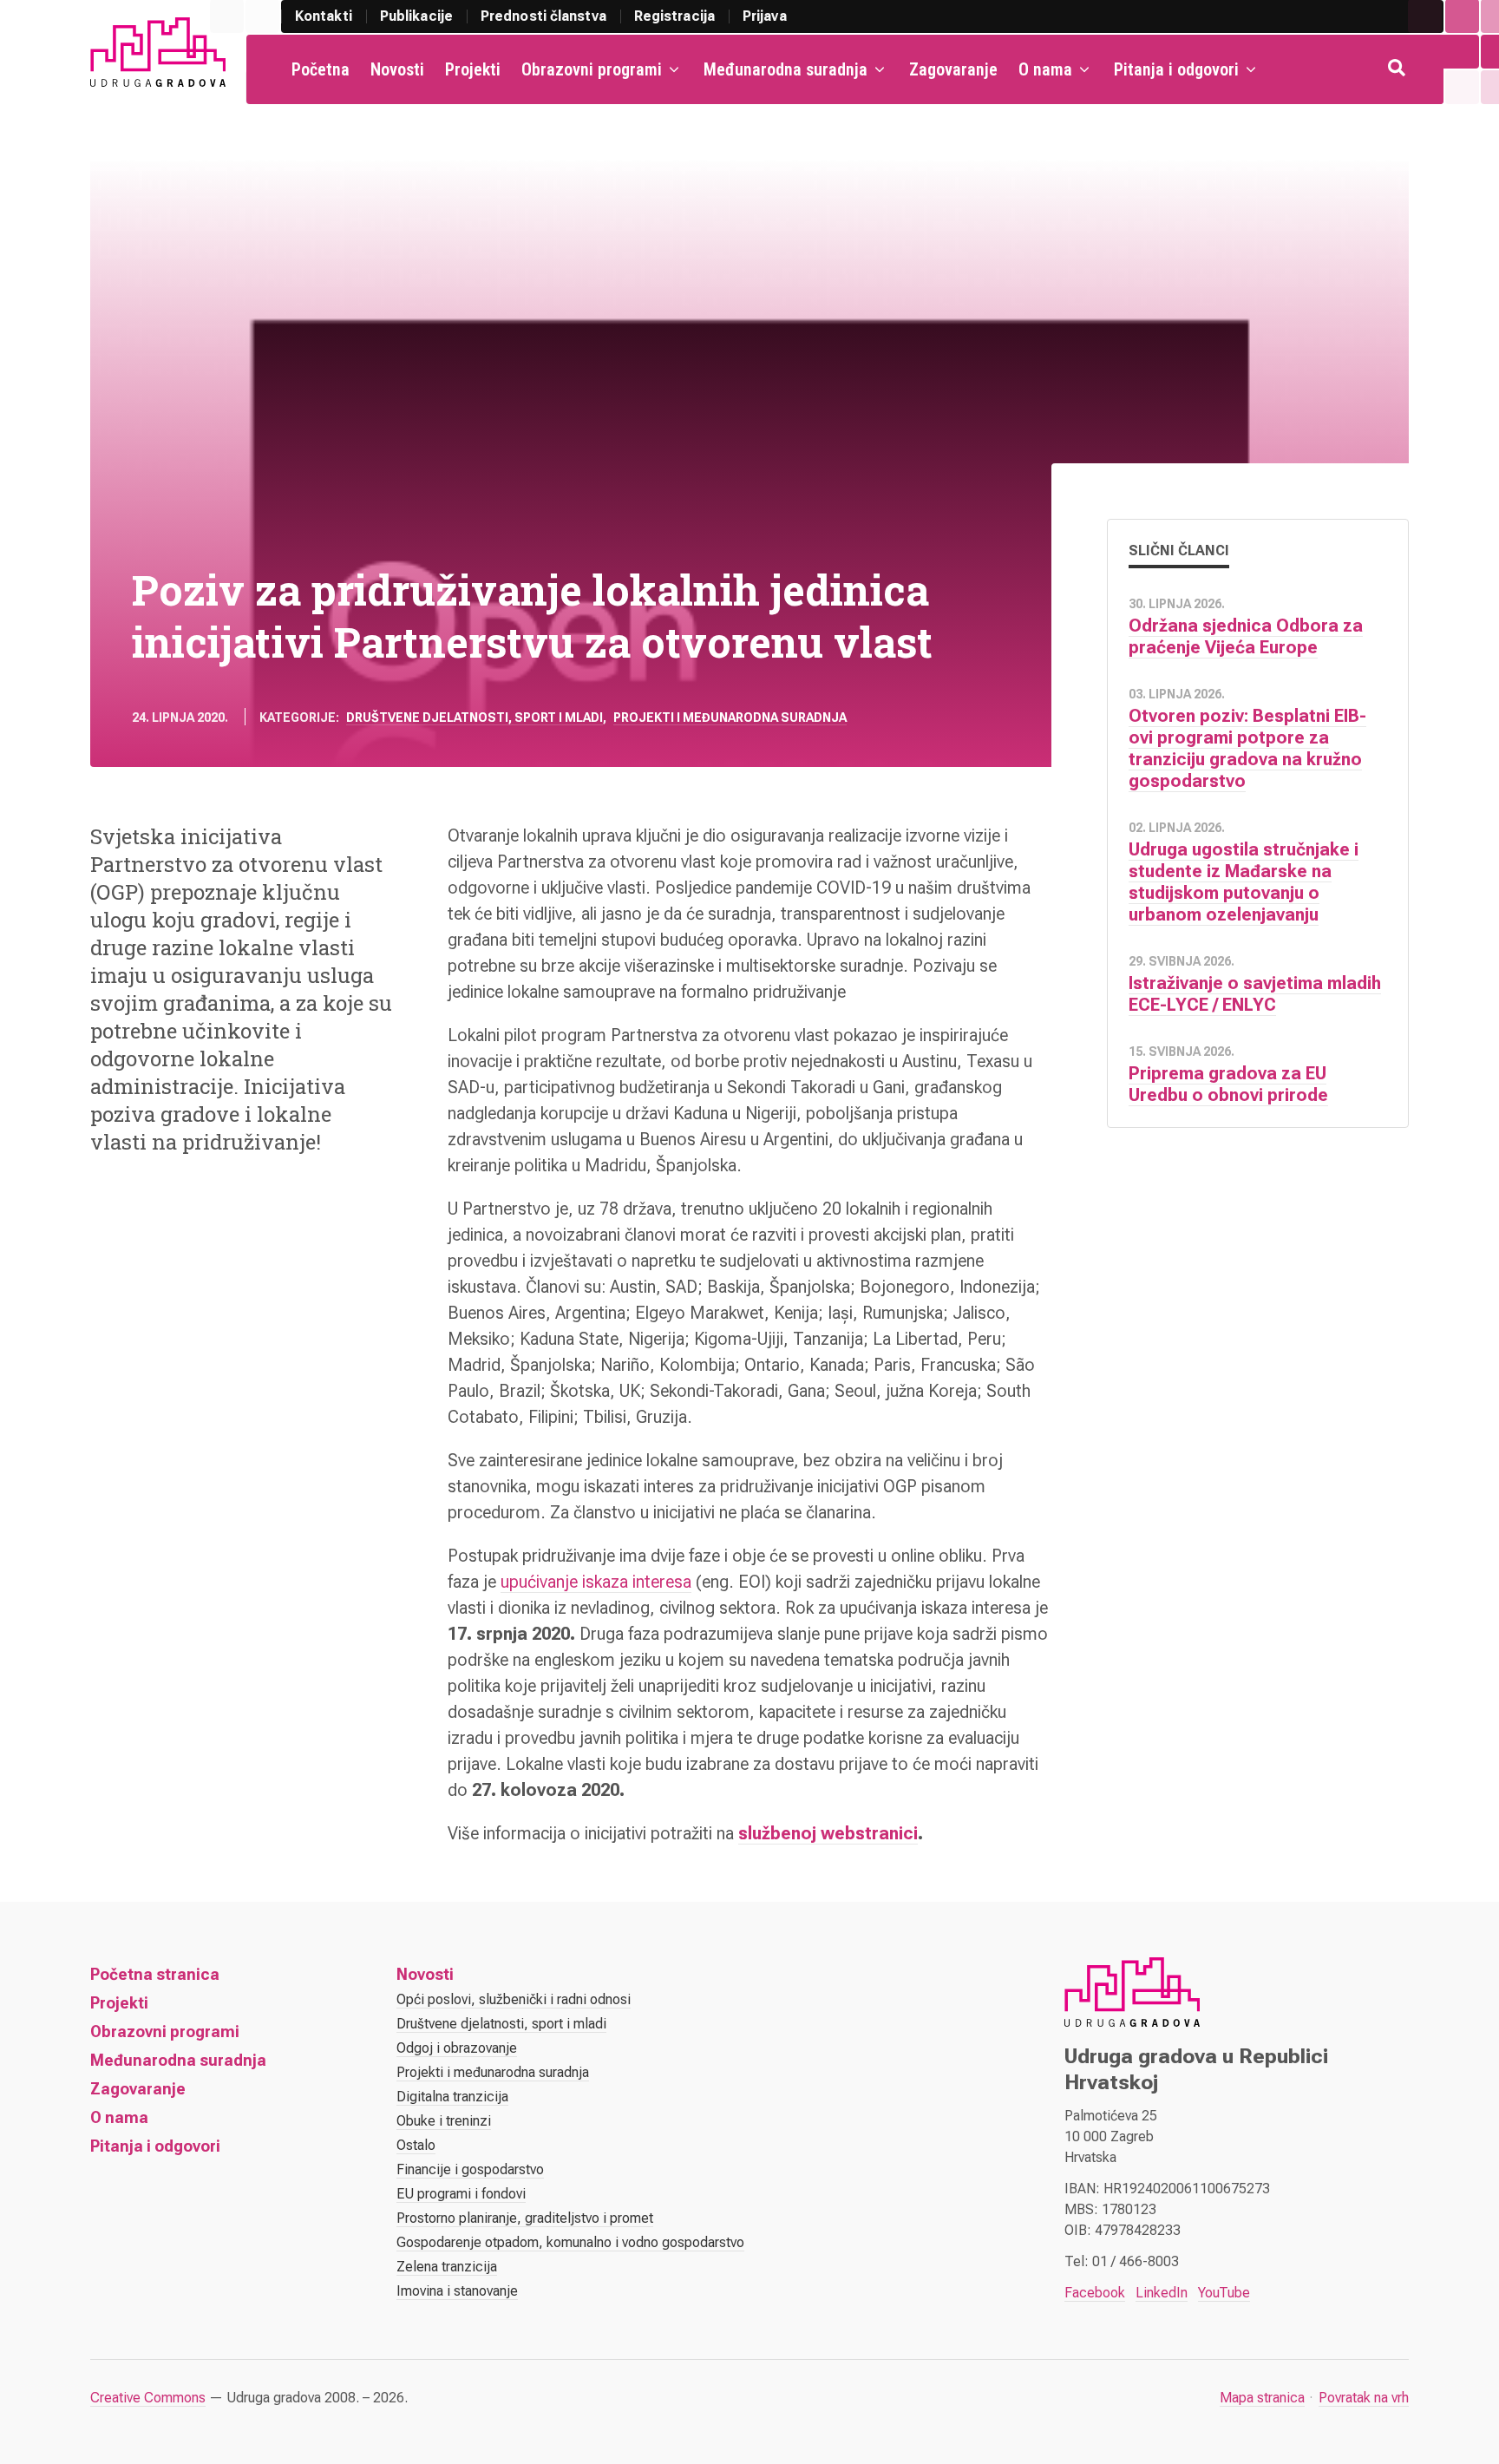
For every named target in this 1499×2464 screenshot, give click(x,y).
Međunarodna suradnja (786, 69)
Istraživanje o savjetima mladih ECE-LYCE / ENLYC (1255, 994)
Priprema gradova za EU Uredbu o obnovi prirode (1228, 1084)
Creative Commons (148, 2398)
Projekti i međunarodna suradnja (730, 718)
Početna (321, 69)
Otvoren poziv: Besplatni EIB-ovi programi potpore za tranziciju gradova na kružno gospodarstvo (1247, 748)
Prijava (765, 16)
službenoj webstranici (828, 1833)
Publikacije (416, 16)
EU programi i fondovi (461, 2194)
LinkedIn (1162, 2293)
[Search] (1398, 69)
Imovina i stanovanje (457, 2291)
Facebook (1095, 2293)
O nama (1045, 69)
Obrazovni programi (592, 69)
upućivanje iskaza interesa (596, 1582)
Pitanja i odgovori (1176, 69)
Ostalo (416, 2145)
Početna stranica (155, 1974)
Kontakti (324, 16)
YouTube (1224, 2293)
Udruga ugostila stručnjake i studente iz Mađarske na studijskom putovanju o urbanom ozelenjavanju (1244, 882)
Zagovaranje (953, 69)
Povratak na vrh (1364, 2398)
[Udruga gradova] (158, 52)
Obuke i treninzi (444, 2121)
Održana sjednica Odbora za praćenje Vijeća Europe (1246, 636)
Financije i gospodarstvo (470, 2169)
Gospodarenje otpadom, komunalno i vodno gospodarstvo (570, 2242)
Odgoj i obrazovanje (457, 2048)
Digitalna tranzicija (452, 2097)
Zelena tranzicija (447, 2267)
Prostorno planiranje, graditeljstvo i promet (525, 2218)
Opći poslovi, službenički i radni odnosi (514, 1999)
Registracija (674, 16)
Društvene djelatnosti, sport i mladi (475, 718)
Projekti (473, 69)
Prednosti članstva (543, 16)
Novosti (397, 69)
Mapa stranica (1262, 2398)
